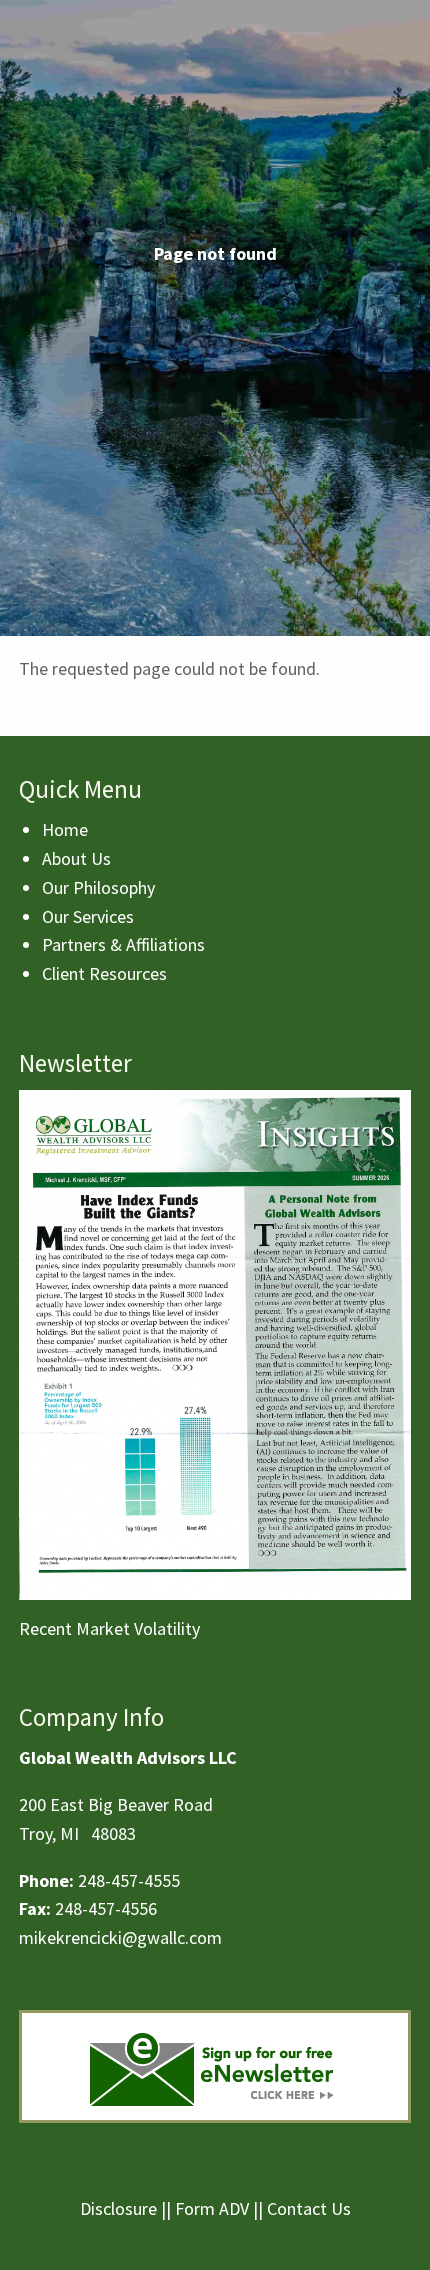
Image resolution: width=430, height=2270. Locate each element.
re (149, 2208)
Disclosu (111, 2208)
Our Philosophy (98, 887)
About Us (76, 858)
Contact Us (309, 2208)
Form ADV (212, 2208)
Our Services (88, 916)
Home (65, 829)
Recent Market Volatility (109, 1628)
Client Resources (104, 973)
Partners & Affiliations (123, 944)
